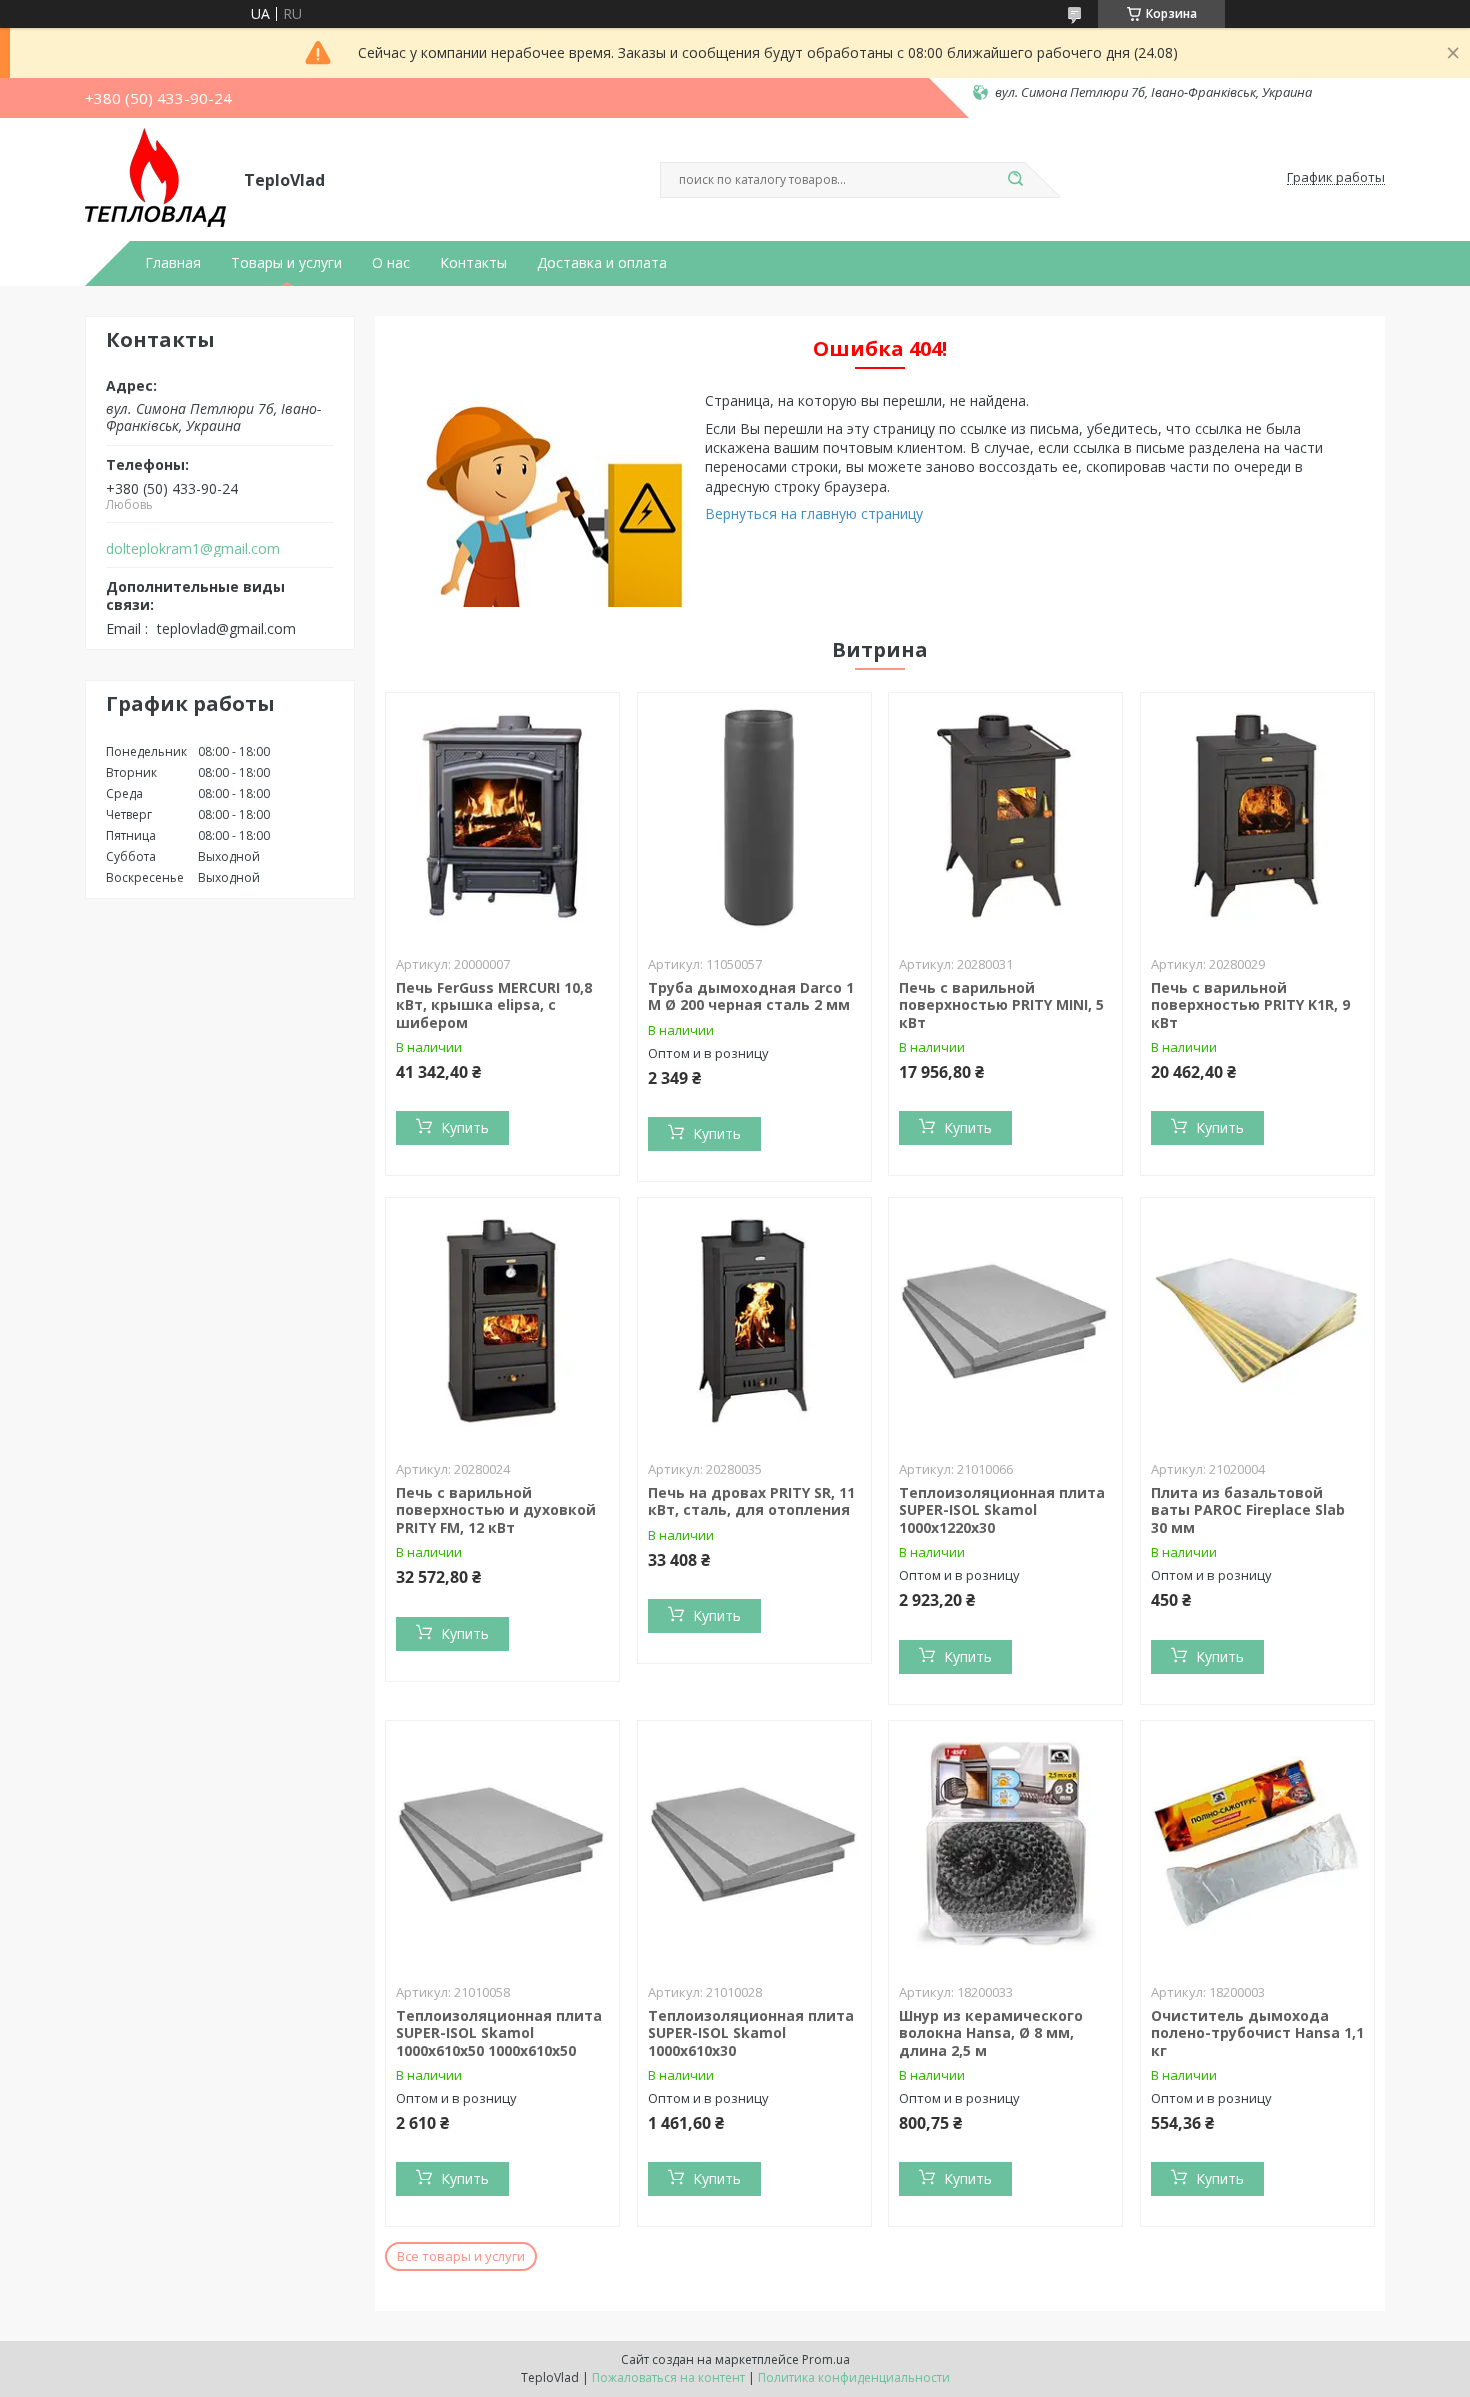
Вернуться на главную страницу (814, 513)
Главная (173, 263)
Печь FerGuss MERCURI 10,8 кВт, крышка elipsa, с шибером (494, 1005)
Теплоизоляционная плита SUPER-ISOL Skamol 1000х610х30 (751, 2033)
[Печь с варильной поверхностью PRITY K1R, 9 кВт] (1257, 818)
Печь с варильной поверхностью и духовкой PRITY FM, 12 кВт (496, 1510)
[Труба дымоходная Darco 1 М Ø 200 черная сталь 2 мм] (754, 818)
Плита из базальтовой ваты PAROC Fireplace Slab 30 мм (1248, 1510)
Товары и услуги (286, 263)
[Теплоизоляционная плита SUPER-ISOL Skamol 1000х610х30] (754, 1846)
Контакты (473, 263)
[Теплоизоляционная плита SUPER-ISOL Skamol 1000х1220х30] (1005, 1323)
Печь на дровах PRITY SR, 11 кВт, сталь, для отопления (751, 1501)
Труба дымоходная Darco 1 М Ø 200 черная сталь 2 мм (751, 996)
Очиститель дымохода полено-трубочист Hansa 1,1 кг (1257, 2033)
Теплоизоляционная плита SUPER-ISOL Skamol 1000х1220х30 (1002, 1510)
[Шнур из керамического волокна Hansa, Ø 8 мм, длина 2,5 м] (1005, 1846)
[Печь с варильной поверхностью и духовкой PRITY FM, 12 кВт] (502, 1323)
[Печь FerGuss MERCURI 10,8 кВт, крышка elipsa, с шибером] (502, 818)
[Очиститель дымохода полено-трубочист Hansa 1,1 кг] (1257, 1846)
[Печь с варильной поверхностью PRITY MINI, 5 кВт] (1005, 818)
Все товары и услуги (461, 2256)
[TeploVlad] (155, 178)
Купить (465, 1127)
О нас (391, 263)
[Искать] (1015, 180)
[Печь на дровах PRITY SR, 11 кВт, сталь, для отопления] (754, 1323)
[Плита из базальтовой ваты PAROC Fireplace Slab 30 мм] (1257, 1323)
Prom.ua (826, 2359)
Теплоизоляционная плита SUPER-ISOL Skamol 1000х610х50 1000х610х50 (499, 2033)
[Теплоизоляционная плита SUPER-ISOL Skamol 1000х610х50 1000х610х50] (502, 1846)
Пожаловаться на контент (668, 2377)
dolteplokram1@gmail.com (193, 549)
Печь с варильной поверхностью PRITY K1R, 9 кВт (1250, 1005)
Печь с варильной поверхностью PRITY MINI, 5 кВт (1001, 1005)
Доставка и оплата (602, 263)
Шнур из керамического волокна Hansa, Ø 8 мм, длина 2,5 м (991, 2033)
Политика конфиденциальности (854, 2377)
